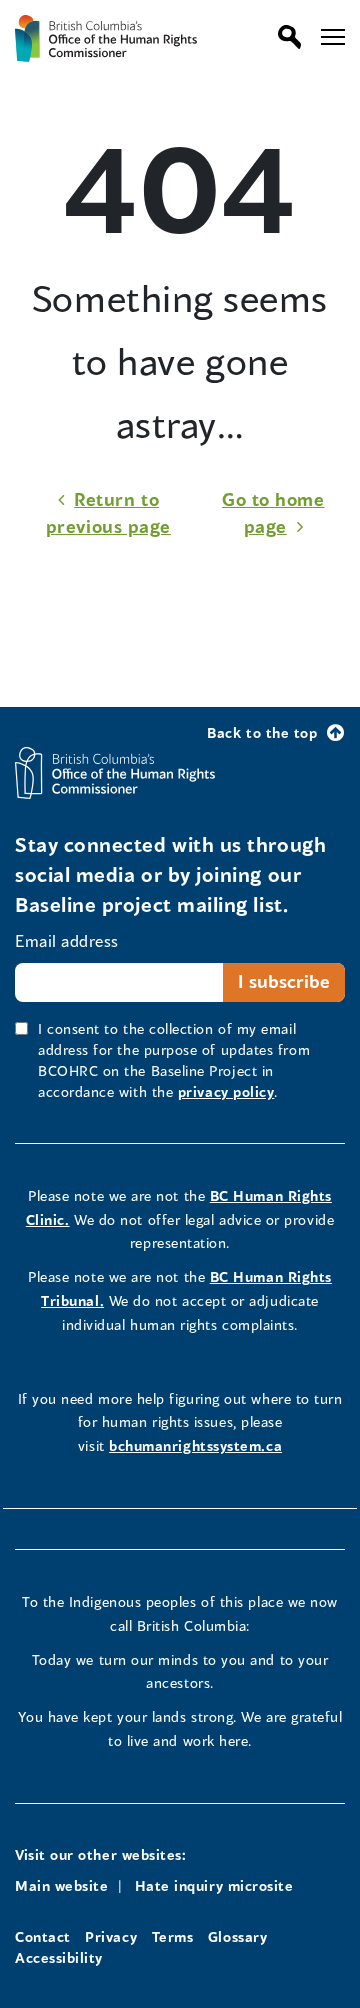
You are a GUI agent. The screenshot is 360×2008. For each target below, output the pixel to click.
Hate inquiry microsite (214, 1885)
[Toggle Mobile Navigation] (333, 37)
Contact (43, 1936)
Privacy (111, 1936)
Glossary (237, 1936)
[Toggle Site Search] (284, 37)
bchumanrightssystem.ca (195, 1445)
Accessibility (59, 1957)
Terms (173, 1936)
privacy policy (226, 1091)
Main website (61, 1885)
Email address (67, 940)
